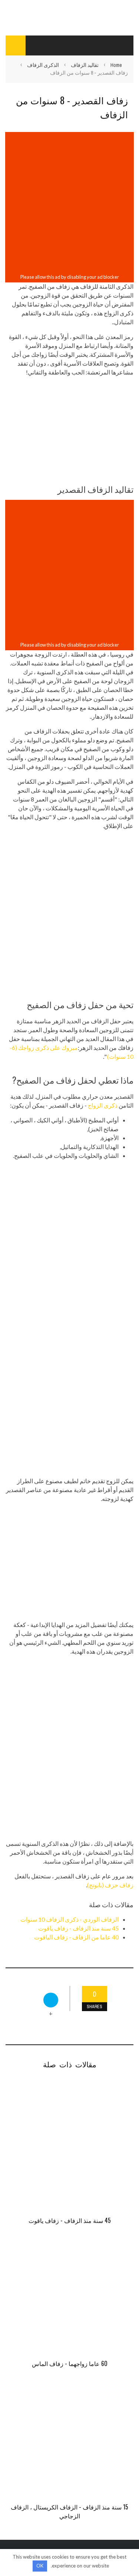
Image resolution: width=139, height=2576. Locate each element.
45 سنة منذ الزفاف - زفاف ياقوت (78, 1928)
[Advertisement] (69, 203)
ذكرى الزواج (103, 1105)
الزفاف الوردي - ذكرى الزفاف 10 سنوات (69, 1919)
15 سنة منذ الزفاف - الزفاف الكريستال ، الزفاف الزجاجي (69, 2511)
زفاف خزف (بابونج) (110, 1885)
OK (40, 2566)
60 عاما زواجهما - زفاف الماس (70, 2363)
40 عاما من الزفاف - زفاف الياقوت (76, 1937)
